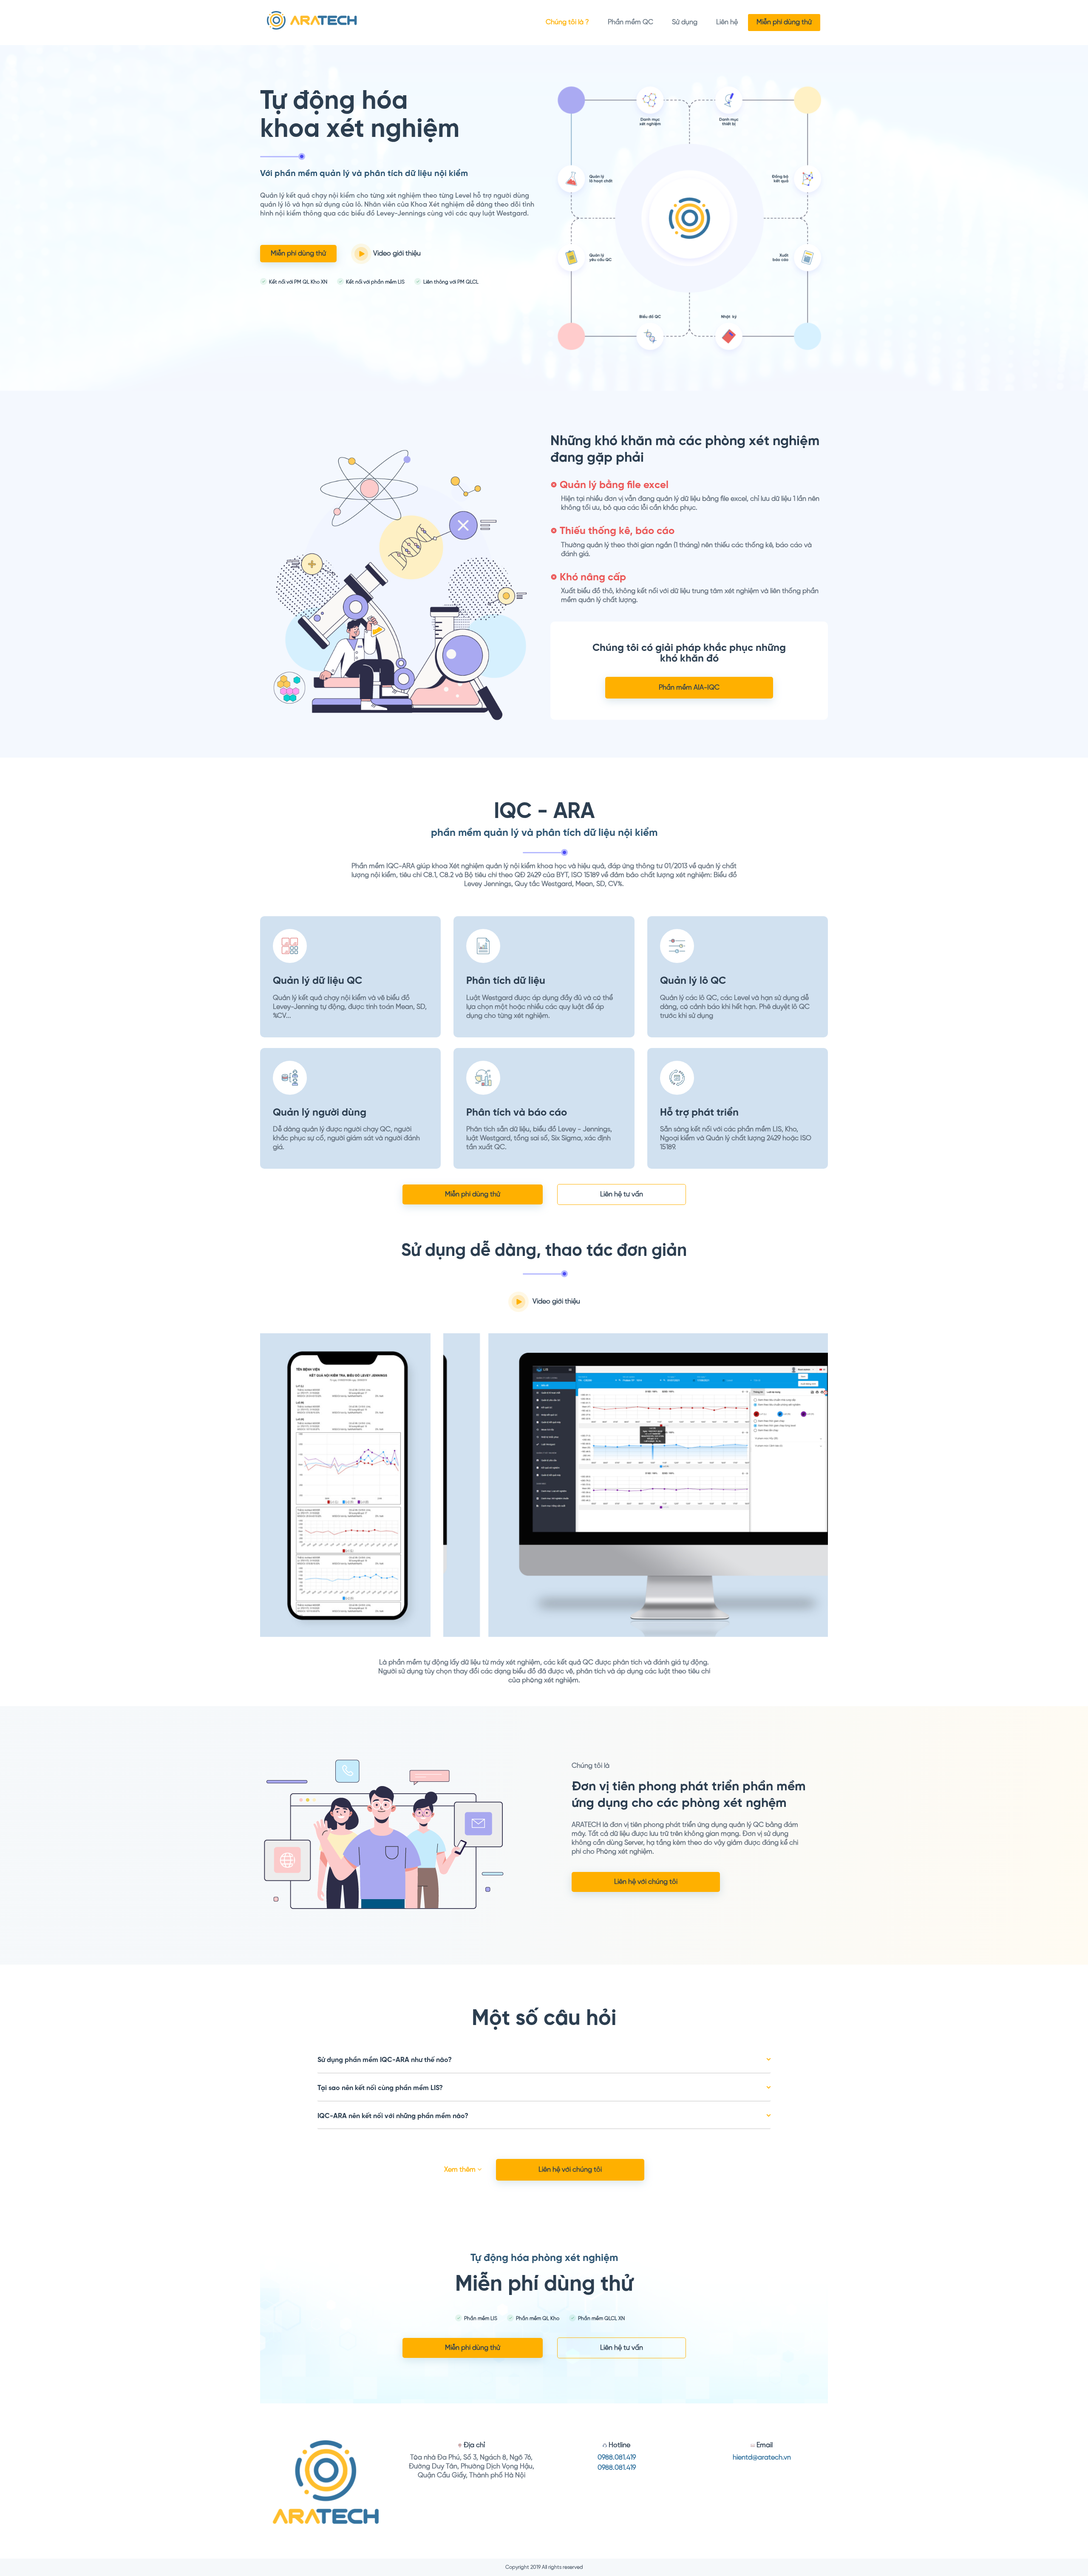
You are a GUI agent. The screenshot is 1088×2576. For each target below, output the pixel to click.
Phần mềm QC (630, 22)
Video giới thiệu (396, 254)
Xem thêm (461, 2170)
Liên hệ (727, 22)
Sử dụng (685, 22)
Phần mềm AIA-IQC (689, 688)
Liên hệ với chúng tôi (646, 1882)
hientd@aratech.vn (762, 2458)
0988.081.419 (617, 2458)
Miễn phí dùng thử (784, 22)
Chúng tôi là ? (567, 22)
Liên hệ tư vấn (622, 1194)
